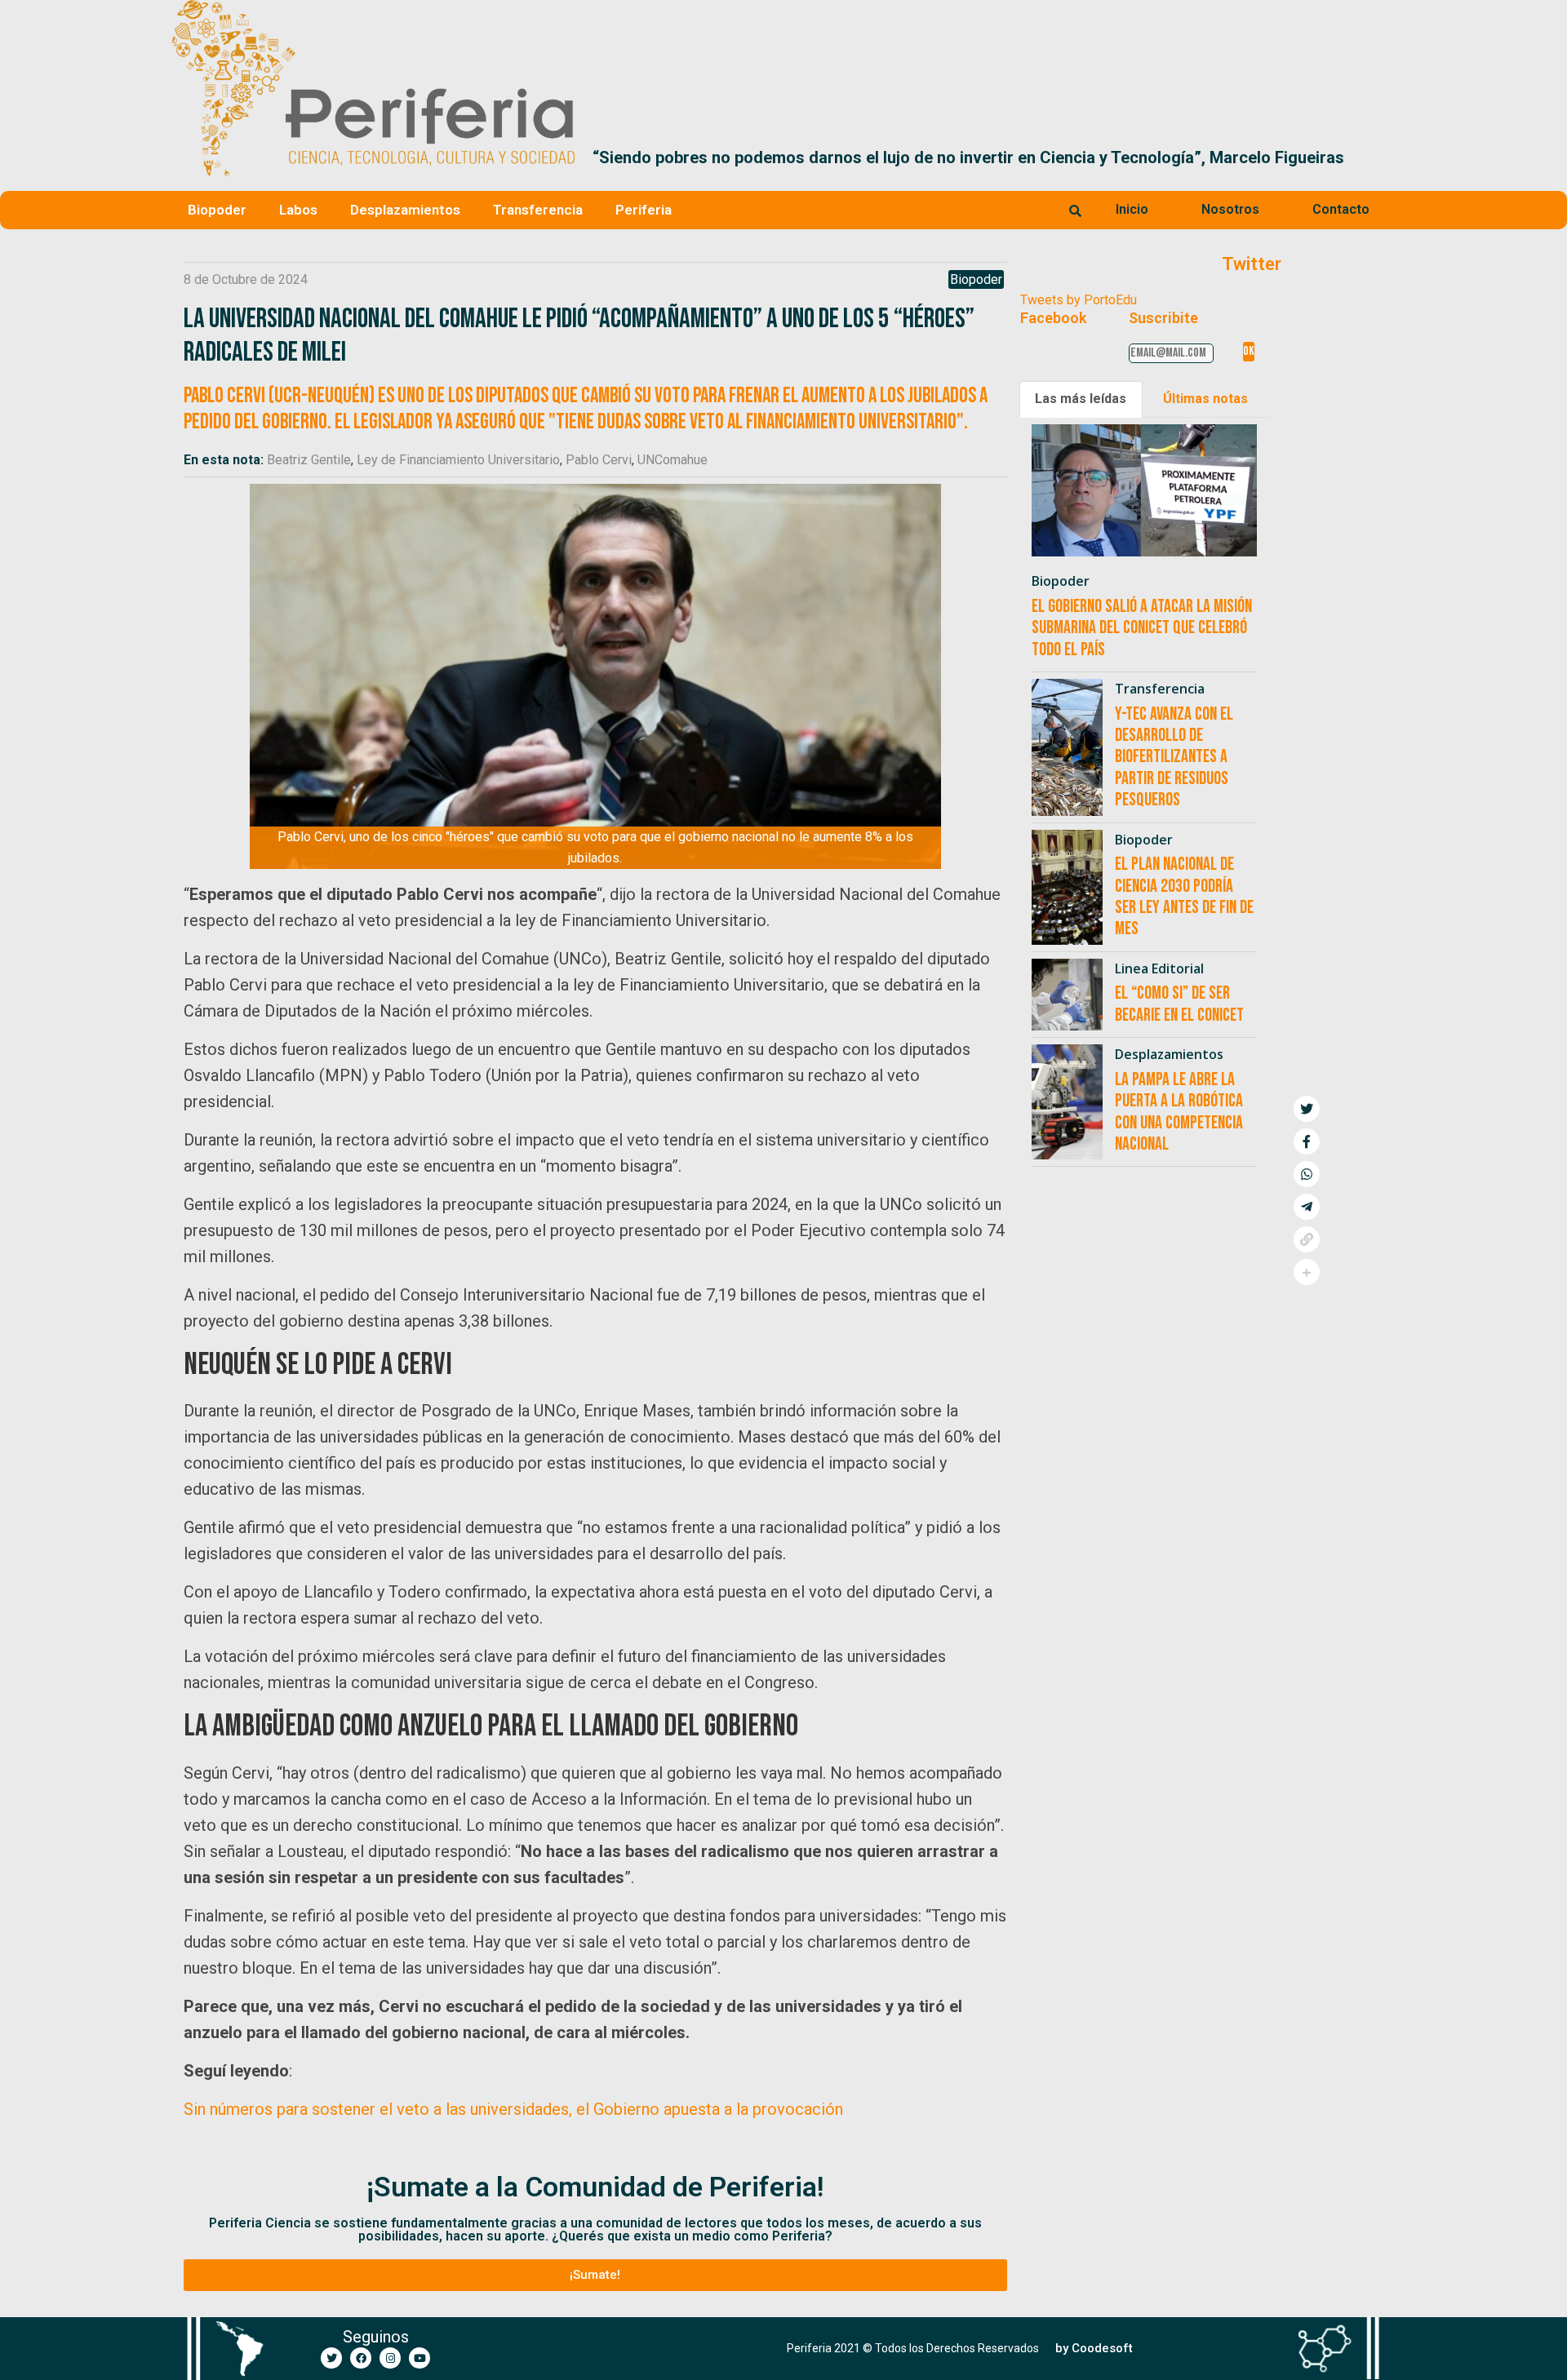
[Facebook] (361, 2358)
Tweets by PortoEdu (1079, 300)
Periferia (644, 210)
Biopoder (217, 210)
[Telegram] (1307, 1207)
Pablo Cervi (599, 460)
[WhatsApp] (1307, 1174)
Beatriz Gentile (309, 460)
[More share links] (1307, 1272)
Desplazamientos (405, 210)
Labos (298, 210)
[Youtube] (419, 2358)
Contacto (1341, 209)
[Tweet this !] (1307, 1109)
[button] (1376, 157)
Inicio (1132, 209)
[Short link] (1307, 1239)
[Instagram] (390, 2358)
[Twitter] (331, 2358)
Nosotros (1230, 209)
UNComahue (673, 460)
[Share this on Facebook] (1307, 1141)
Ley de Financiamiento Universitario (458, 460)
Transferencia (538, 210)
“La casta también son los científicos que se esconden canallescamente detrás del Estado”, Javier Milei (993, 157)
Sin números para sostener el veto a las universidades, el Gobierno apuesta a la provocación (513, 2109)
